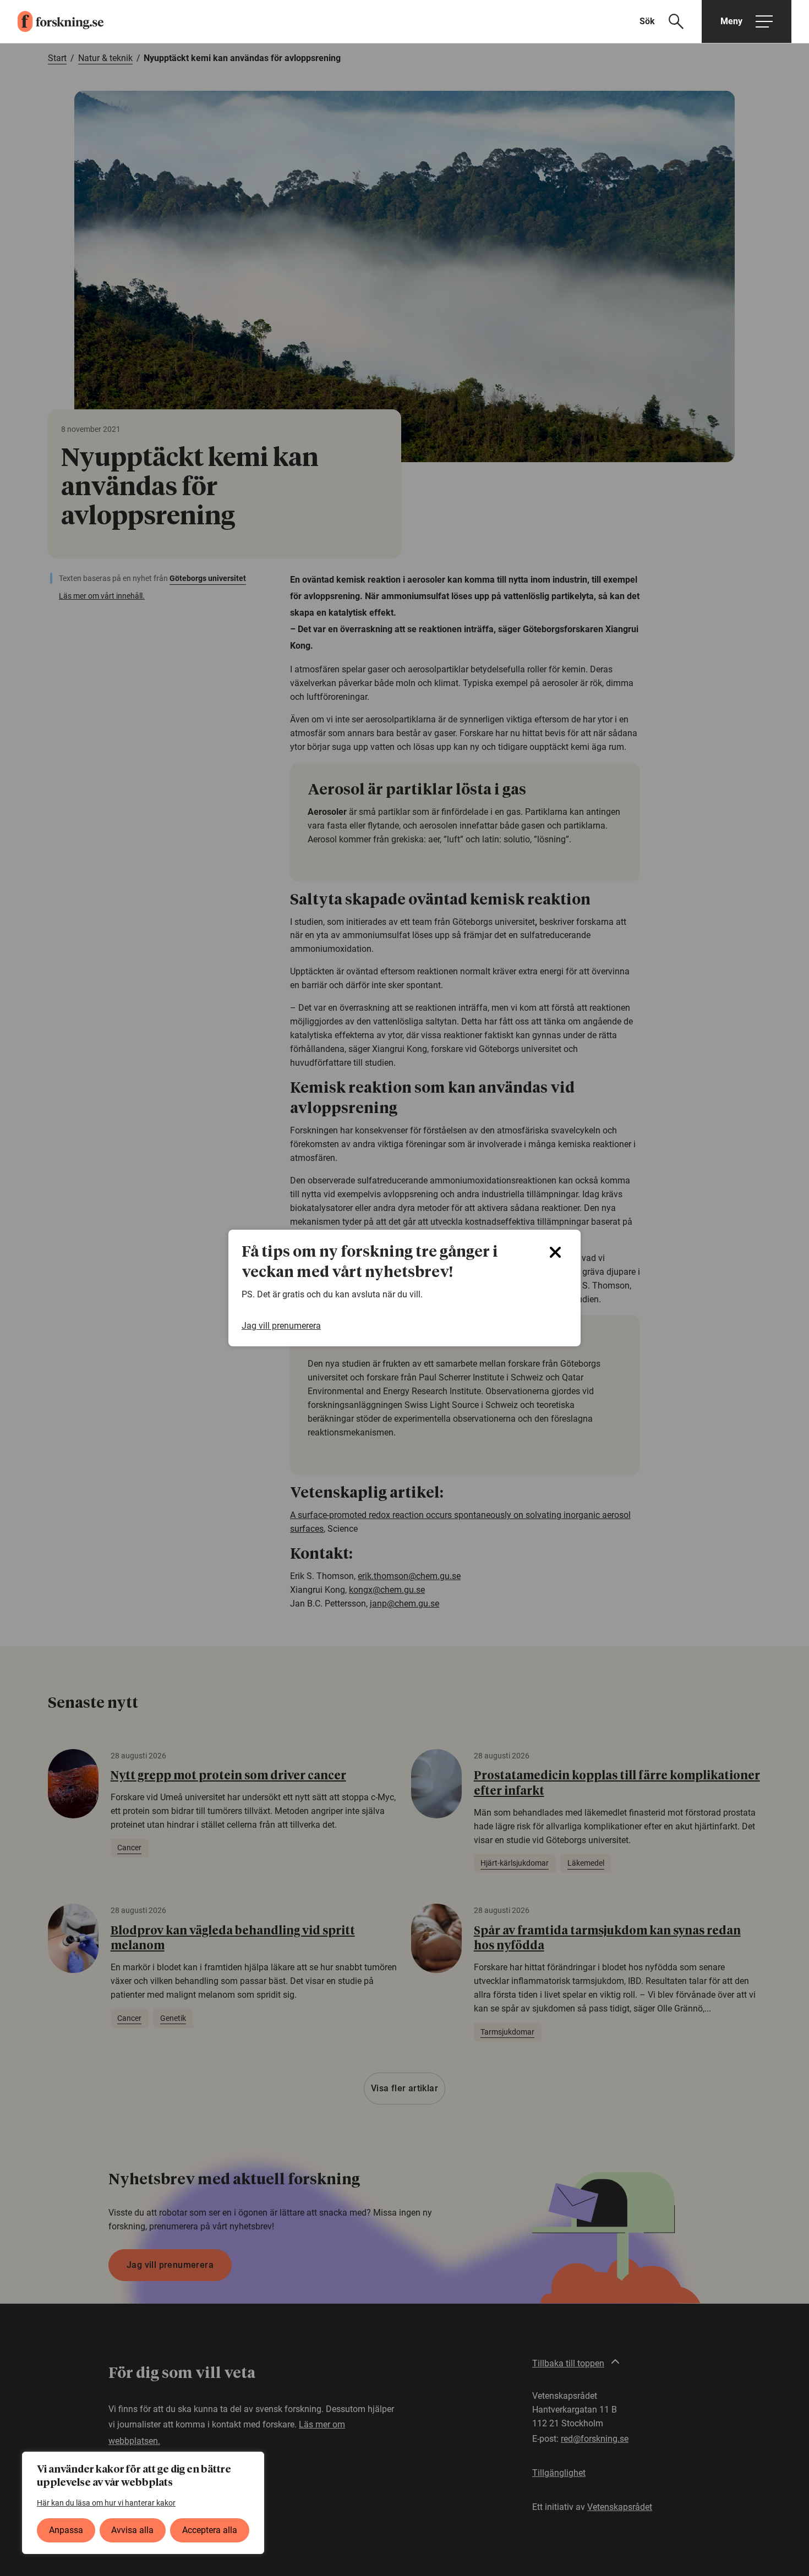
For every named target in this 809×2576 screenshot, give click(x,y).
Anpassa (66, 2530)
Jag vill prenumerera (281, 1326)
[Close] (555, 1252)
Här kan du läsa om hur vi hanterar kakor (106, 2503)
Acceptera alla (210, 2530)
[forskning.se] (52, 21)
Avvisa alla (132, 2530)
